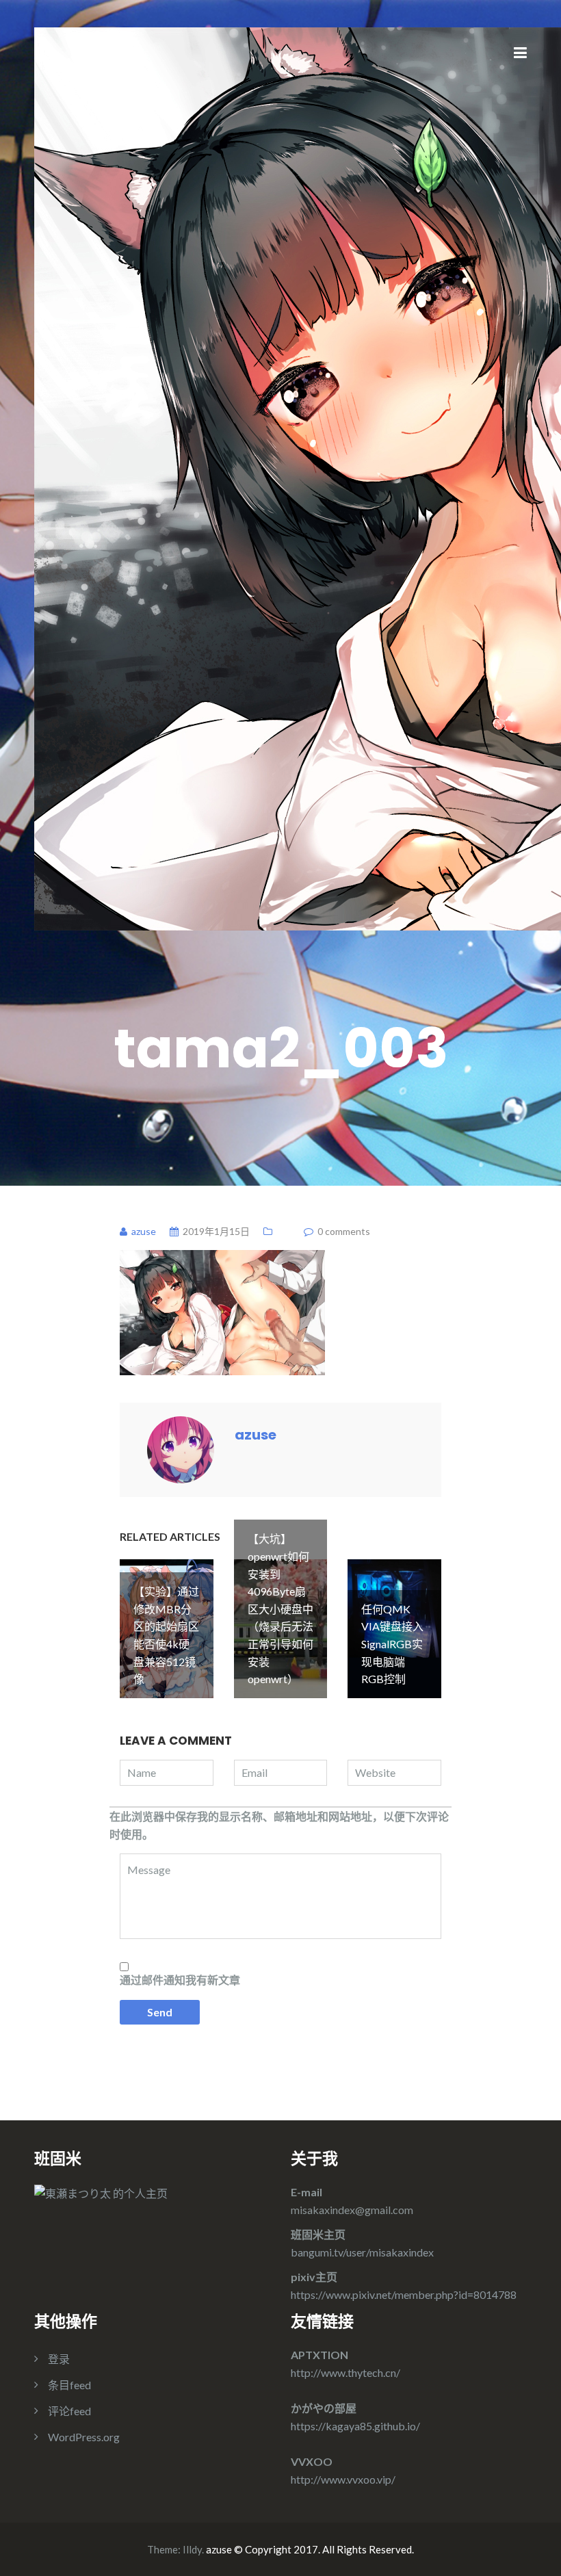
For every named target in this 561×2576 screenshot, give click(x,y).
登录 (59, 2359)
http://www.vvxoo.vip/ (343, 2479)
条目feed (69, 2385)
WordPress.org (84, 2437)
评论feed (69, 2411)
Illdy (192, 2549)
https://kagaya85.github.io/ (355, 2426)
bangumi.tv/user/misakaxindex (362, 2252)
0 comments (344, 1231)
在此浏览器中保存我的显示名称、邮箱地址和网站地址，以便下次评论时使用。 (279, 1825)
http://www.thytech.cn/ (345, 2372)
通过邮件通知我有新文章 (180, 1980)
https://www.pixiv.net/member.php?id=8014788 (404, 2294)
